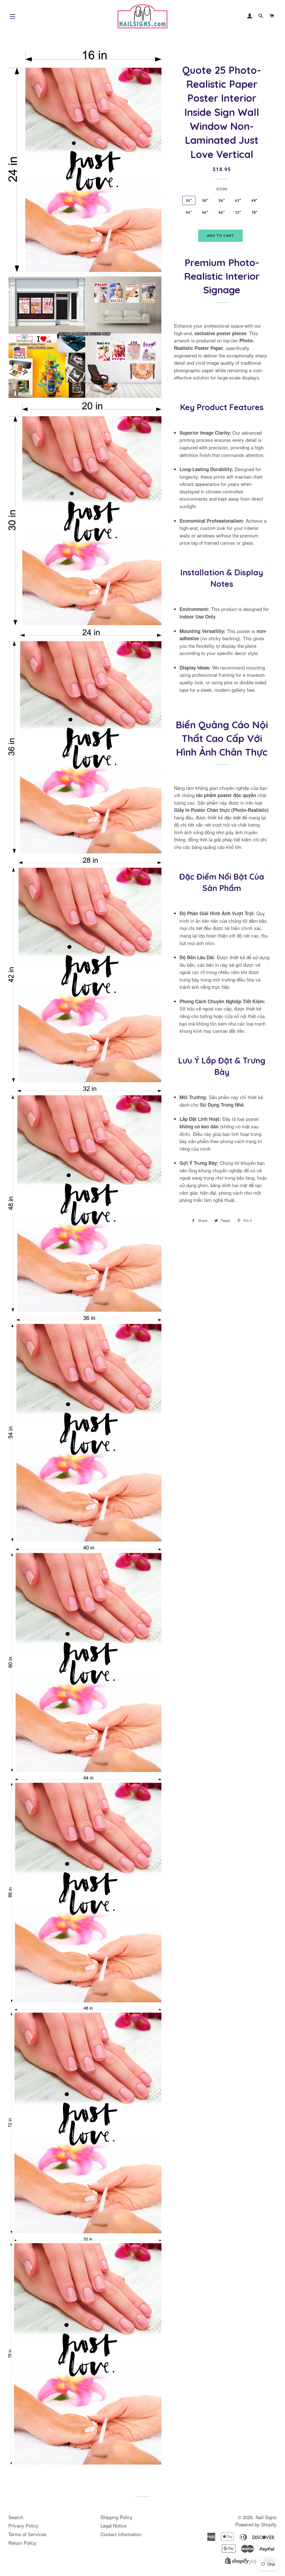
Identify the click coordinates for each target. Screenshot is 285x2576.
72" (238, 212)
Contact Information (121, 2534)
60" (205, 212)
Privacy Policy (23, 2525)
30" (205, 200)
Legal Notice (113, 2525)
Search (16, 2517)
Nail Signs (266, 2517)
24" (189, 200)
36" (222, 200)
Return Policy (22, 2543)
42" (238, 200)
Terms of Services (27, 2534)
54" (189, 212)
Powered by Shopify (256, 2524)
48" (255, 200)
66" (222, 212)
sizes (222, 188)
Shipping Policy (116, 2517)
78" (255, 212)
